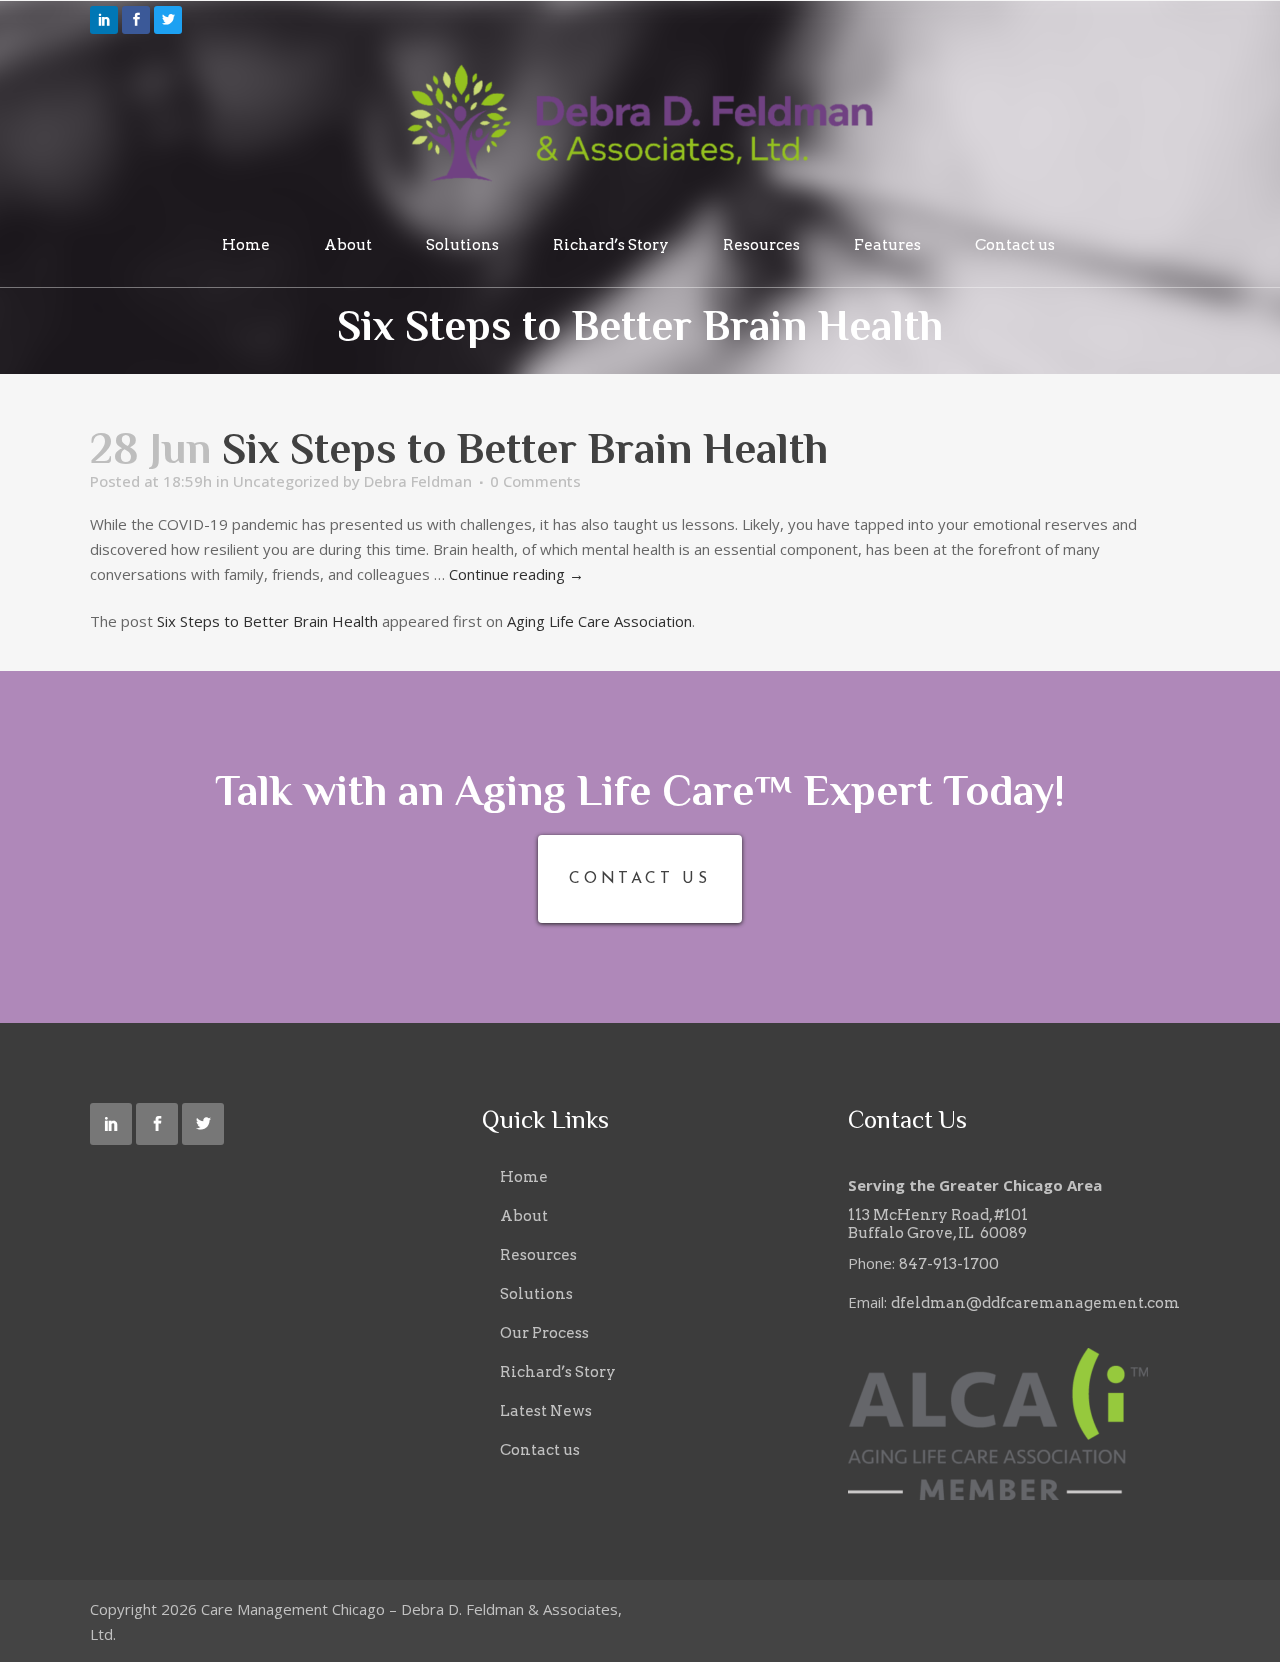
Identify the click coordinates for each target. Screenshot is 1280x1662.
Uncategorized (286, 481)
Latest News (546, 1411)
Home (524, 1177)
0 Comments (535, 481)
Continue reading (516, 574)
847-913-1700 (949, 1264)
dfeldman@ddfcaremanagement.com (1035, 1303)
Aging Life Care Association (599, 621)
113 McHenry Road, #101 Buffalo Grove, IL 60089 (938, 1224)
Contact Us (640, 879)
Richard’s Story (558, 1372)
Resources (538, 1255)
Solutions (536, 1294)
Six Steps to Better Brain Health (267, 621)
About (524, 1216)
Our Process (544, 1333)
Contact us (540, 1450)
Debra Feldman (418, 481)
